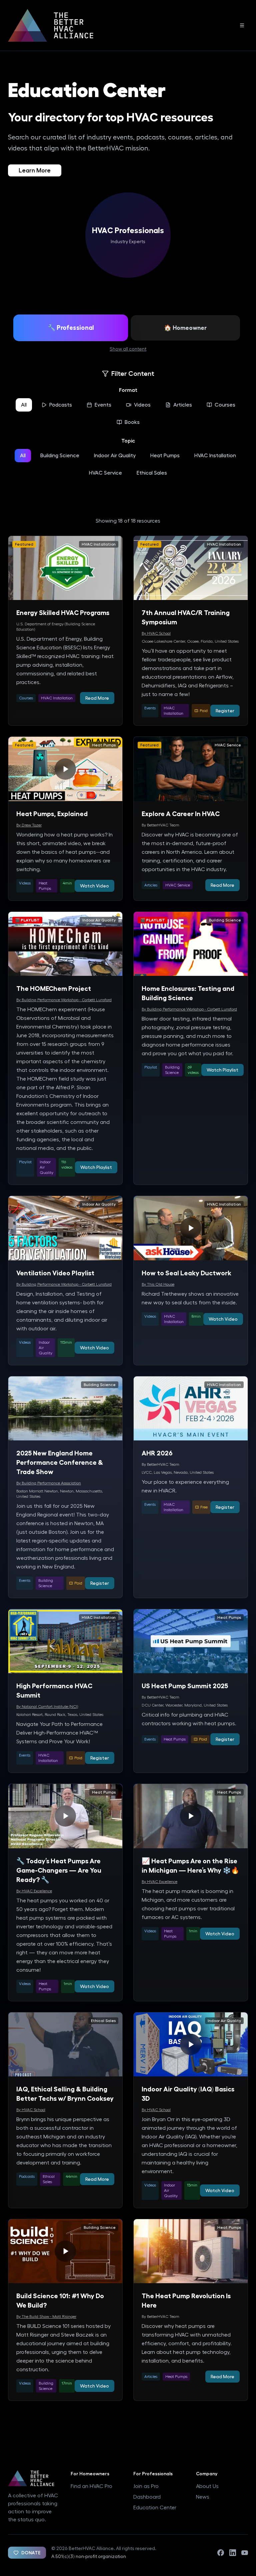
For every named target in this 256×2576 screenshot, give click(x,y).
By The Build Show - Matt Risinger (46, 2317)
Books (132, 422)
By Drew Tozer (29, 825)
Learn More (35, 170)
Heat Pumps (165, 456)
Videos (142, 405)
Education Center (155, 2508)
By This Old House (158, 1284)
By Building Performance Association (49, 1483)
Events (103, 405)
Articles (183, 405)
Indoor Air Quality (115, 456)
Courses (225, 405)
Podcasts (61, 405)
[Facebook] (221, 2553)
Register (225, 711)
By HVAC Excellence (34, 1891)
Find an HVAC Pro (91, 2486)
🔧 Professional (71, 328)
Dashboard (147, 2497)
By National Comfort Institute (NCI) (47, 1707)
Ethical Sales (152, 473)
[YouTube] (245, 2553)
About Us (207, 2486)
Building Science (60, 456)
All (24, 405)
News (203, 2497)
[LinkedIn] (233, 2553)
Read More (97, 698)
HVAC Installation (215, 456)
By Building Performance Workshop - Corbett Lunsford (64, 1000)
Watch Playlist (96, 1167)
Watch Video (94, 886)
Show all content (128, 349)
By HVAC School (156, 633)
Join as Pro (146, 2486)
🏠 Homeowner (185, 328)
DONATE (31, 2553)
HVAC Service (105, 473)
